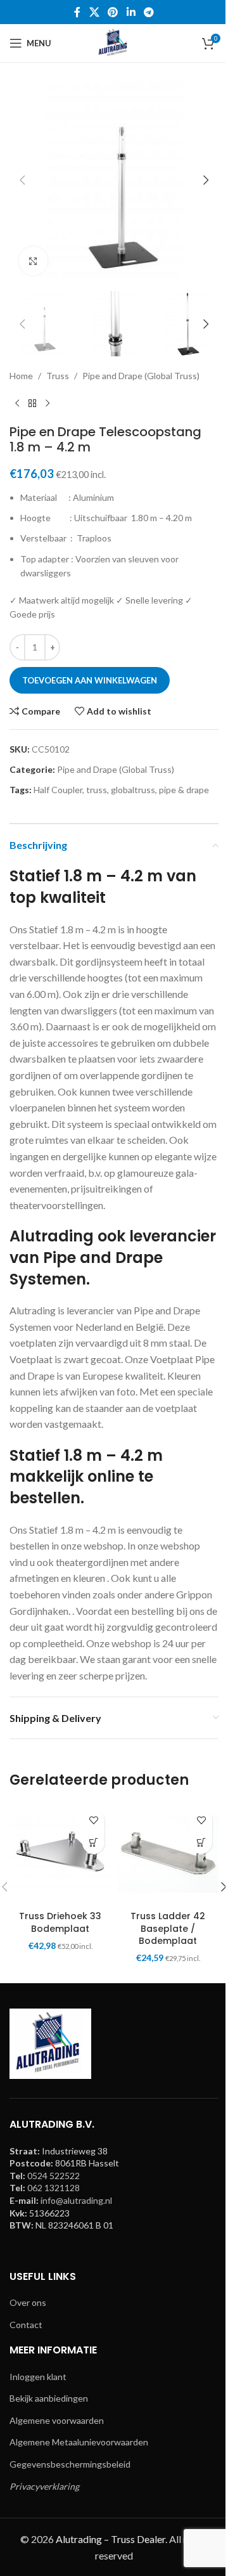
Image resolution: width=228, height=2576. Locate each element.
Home (21, 376)
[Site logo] (114, 42)
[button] (22, 180)
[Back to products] (32, 404)
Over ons (28, 2302)
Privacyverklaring (44, 2486)
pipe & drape (184, 790)
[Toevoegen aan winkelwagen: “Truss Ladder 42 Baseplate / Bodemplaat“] (201, 1843)
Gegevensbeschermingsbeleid (70, 2464)
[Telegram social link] (149, 12)
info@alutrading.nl (76, 2200)
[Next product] (47, 404)
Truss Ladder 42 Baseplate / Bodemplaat (168, 1928)
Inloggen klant (38, 2377)
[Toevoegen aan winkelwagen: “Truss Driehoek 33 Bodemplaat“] (93, 1843)
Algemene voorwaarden (57, 2420)
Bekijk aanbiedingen (49, 2398)
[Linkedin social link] (131, 12)
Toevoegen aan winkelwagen (90, 680)
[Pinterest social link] (113, 12)
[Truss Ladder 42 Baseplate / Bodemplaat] (168, 1854)
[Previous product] (17, 404)
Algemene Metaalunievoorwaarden (79, 2442)
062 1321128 (54, 2188)
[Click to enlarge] (33, 261)
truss (97, 790)
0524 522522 (54, 2176)
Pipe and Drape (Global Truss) (141, 376)
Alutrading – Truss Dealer (111, 2539)
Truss (58, 376)
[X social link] (94, 12)
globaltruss (133, 790)
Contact (26, 2325)
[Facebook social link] (77, 12)
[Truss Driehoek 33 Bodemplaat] (60, 1854)
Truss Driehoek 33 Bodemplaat (60, 1922)
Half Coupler (58, 790)
